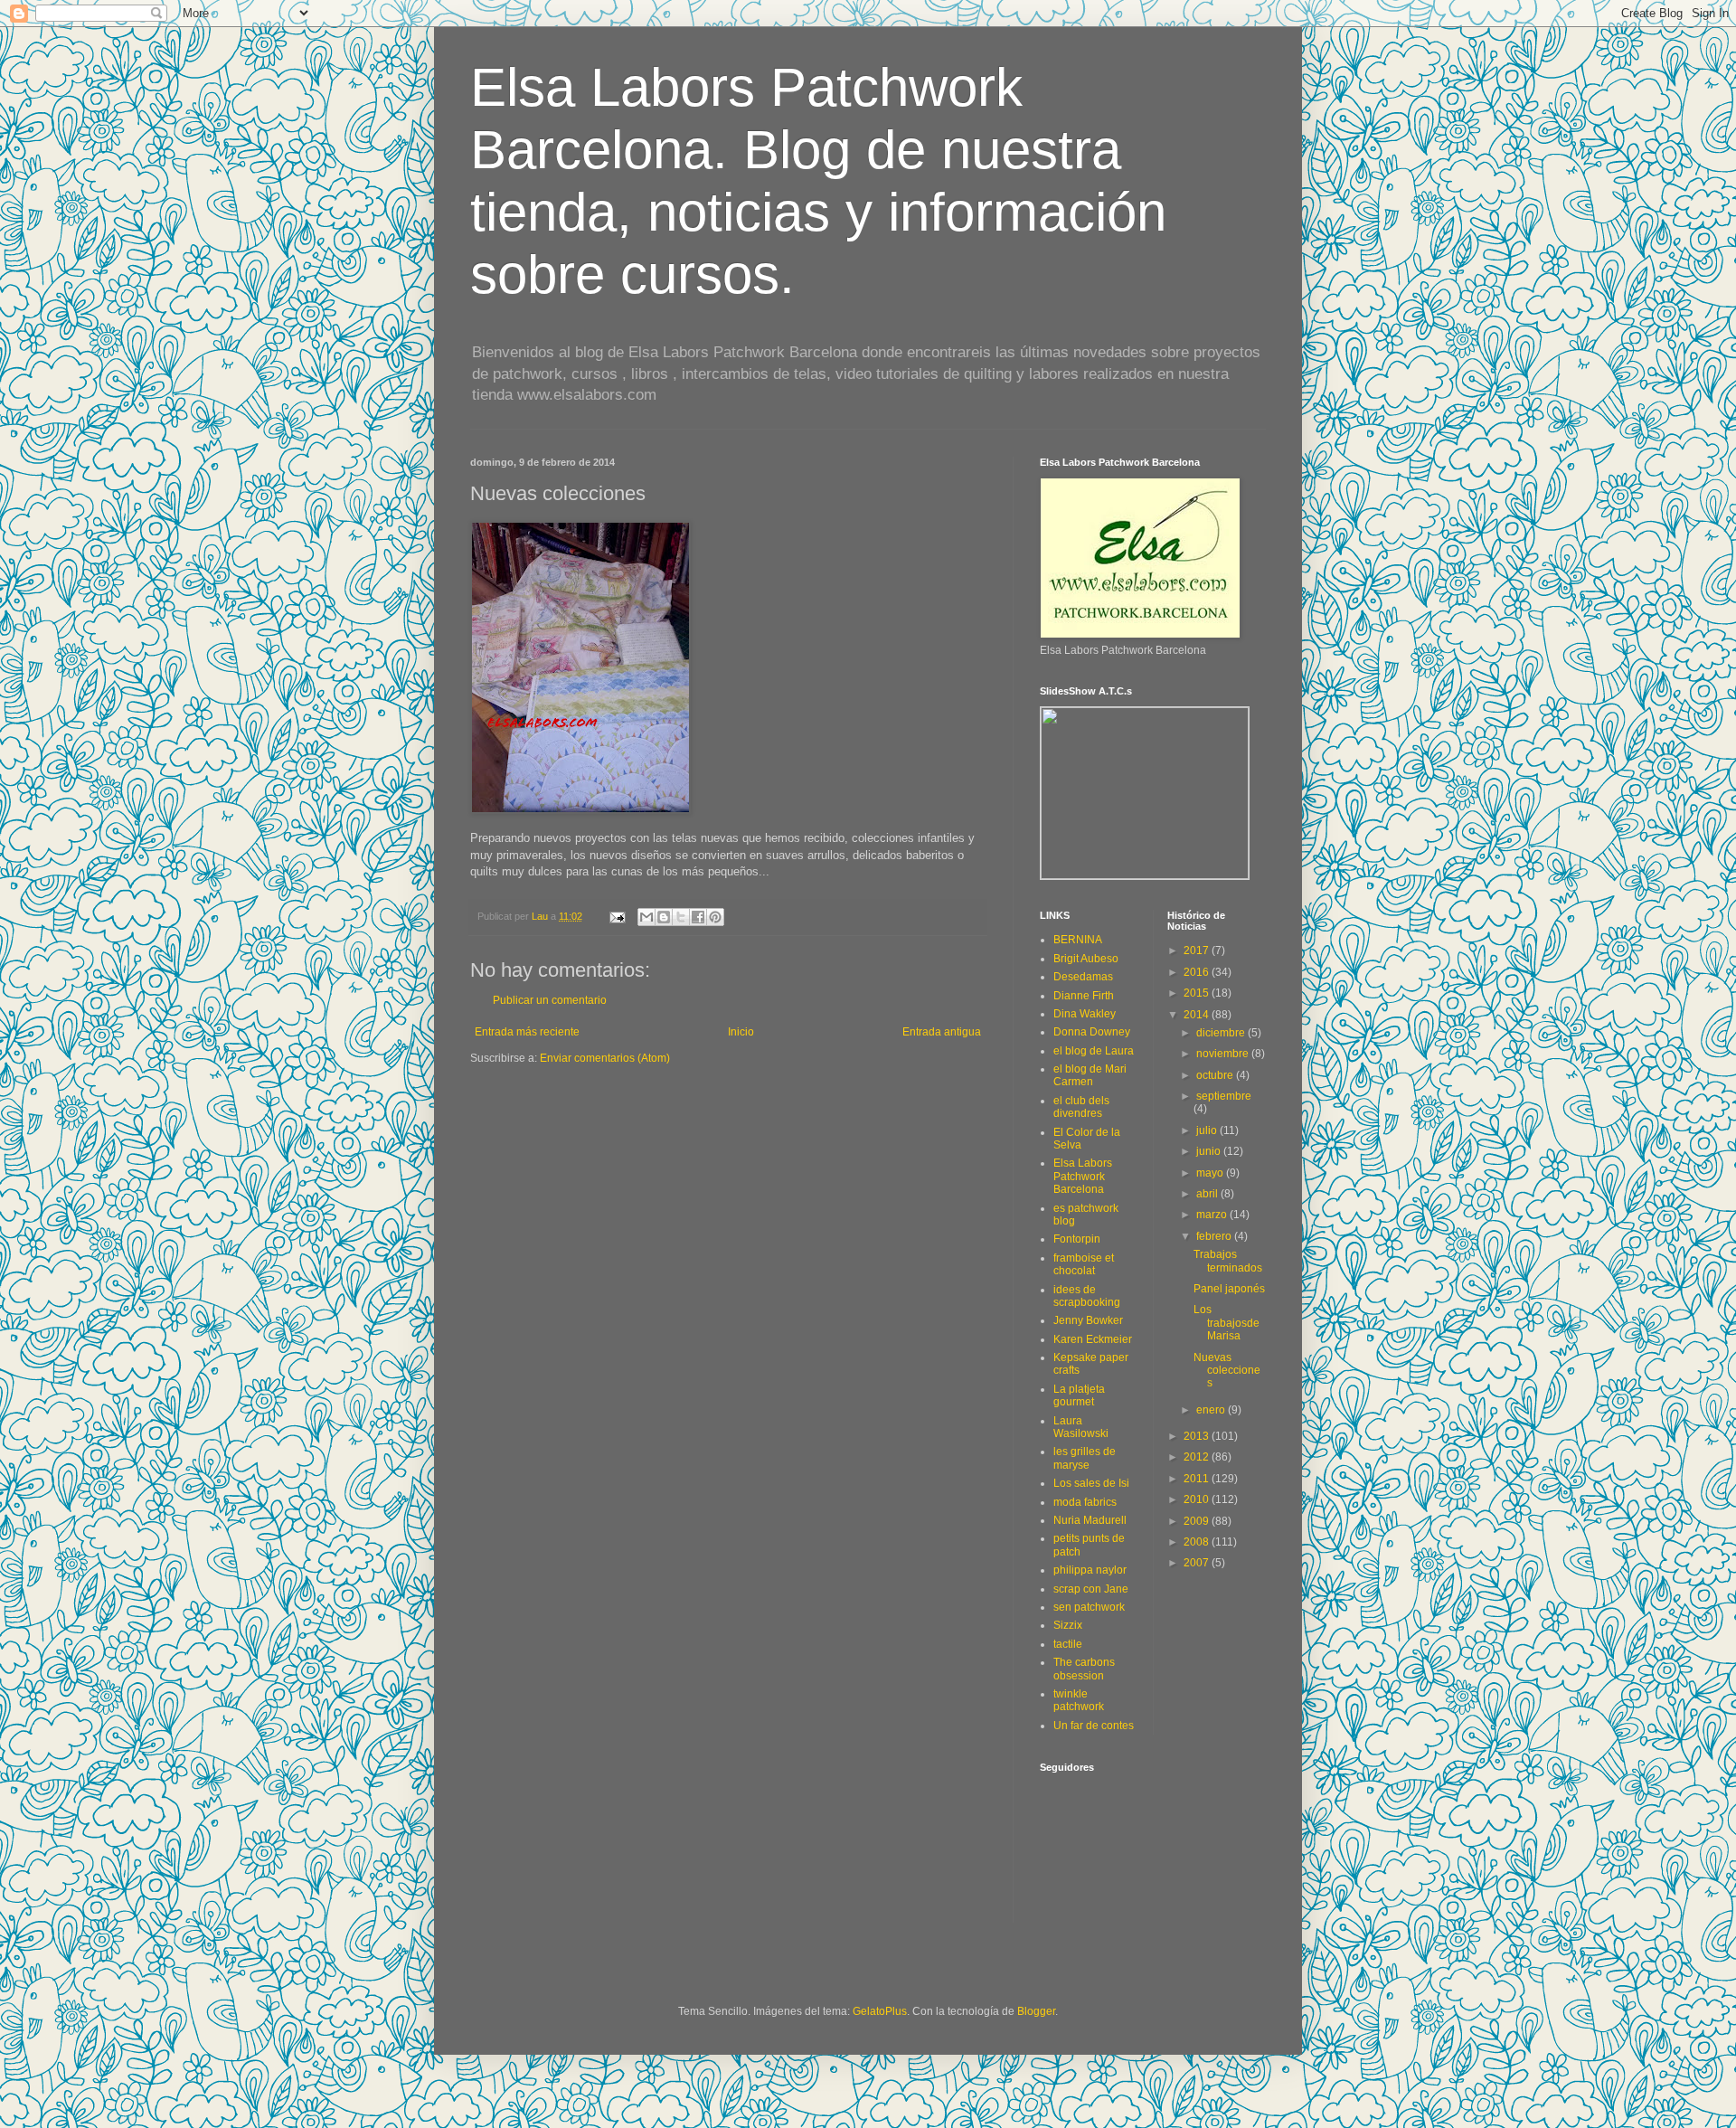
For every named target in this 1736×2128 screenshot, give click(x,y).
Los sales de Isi (1091, 1483)
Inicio (741, 1032)
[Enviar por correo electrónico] (646, 917)
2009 (1198, 1521)
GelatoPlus (880, 2011)
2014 (1198, 1015)
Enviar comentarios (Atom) (605, 1058)
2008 (1198, 1542)
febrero (1215, 1236)
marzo (1213, 1215)
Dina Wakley (1085, 1014)
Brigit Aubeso (1086, 959)
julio (1208, 1130)
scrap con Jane (1091, 1589)
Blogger (1036, 2011)
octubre (1216, 1075)
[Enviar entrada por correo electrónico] (617, 916)
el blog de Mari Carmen (1090, 1075)
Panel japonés (1229, 1289)
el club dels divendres (1081, 1107)
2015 (1198, 993)
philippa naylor (1090, 1570)
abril (1208, 1194)
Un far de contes (1094, 1726)
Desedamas (1083, 977)
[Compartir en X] (681, 917)
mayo (1211, 1173)
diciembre (1222, 1033)
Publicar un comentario (550, 1000)
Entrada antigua (942, 1032)
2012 (1198, 1457)
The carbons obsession (1084, 1669)
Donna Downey (1092, 1032)
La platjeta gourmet (1079, 1395)
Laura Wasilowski (1081, 1427)
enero (1212, 1410)
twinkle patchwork (1079, 1700)
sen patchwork (1089, 1607)
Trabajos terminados (1228, 1261)
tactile (1068, 1644)
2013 (1198, 1436)
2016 (1198, 972)
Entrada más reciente (527, 1032)
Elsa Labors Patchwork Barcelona (1083, 1176)
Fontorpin (1077, 1239)
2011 (1198, 1479)
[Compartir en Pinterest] (715, 917)
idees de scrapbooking (1087, 1296)
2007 (1198, 1563)
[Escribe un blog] (664, 917)
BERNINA (1078, 940)
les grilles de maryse (1085, 1458)
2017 (1198, 951)
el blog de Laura (1094, 1051)
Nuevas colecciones (1227, 1371)
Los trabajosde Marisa (1227, 1323)
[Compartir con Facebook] (698, 917)
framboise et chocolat (1084, 1264)
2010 (1198, 1499)
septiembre (1224, 1096)
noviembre (1224, 1054)
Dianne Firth (1084, 996)
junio (1210, 1151)
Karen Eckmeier (1093, 1339)
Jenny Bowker (1088, 1320)
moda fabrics (1085, 1502)
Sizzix (1068, 1625)
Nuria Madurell (1090, 1520)
